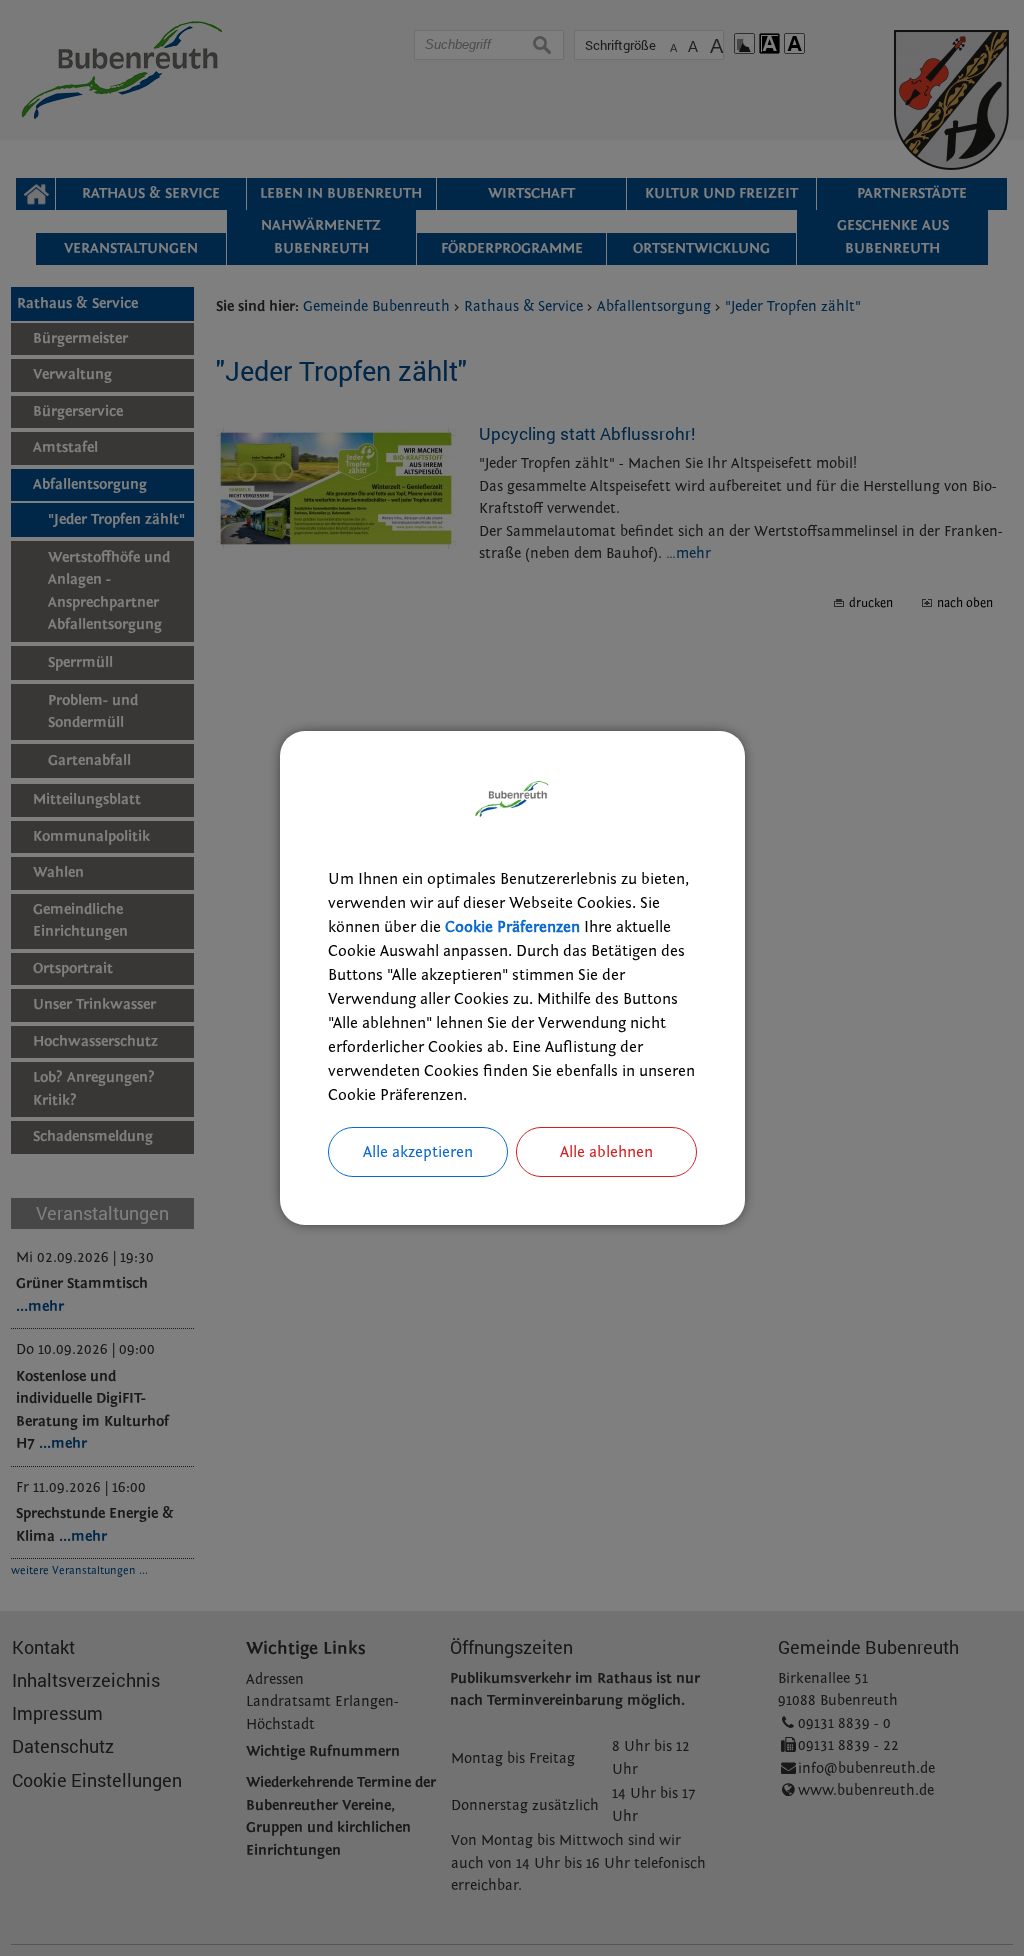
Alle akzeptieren (418, 1152)
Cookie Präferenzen (512, 927)
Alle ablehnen (606, 1152)
